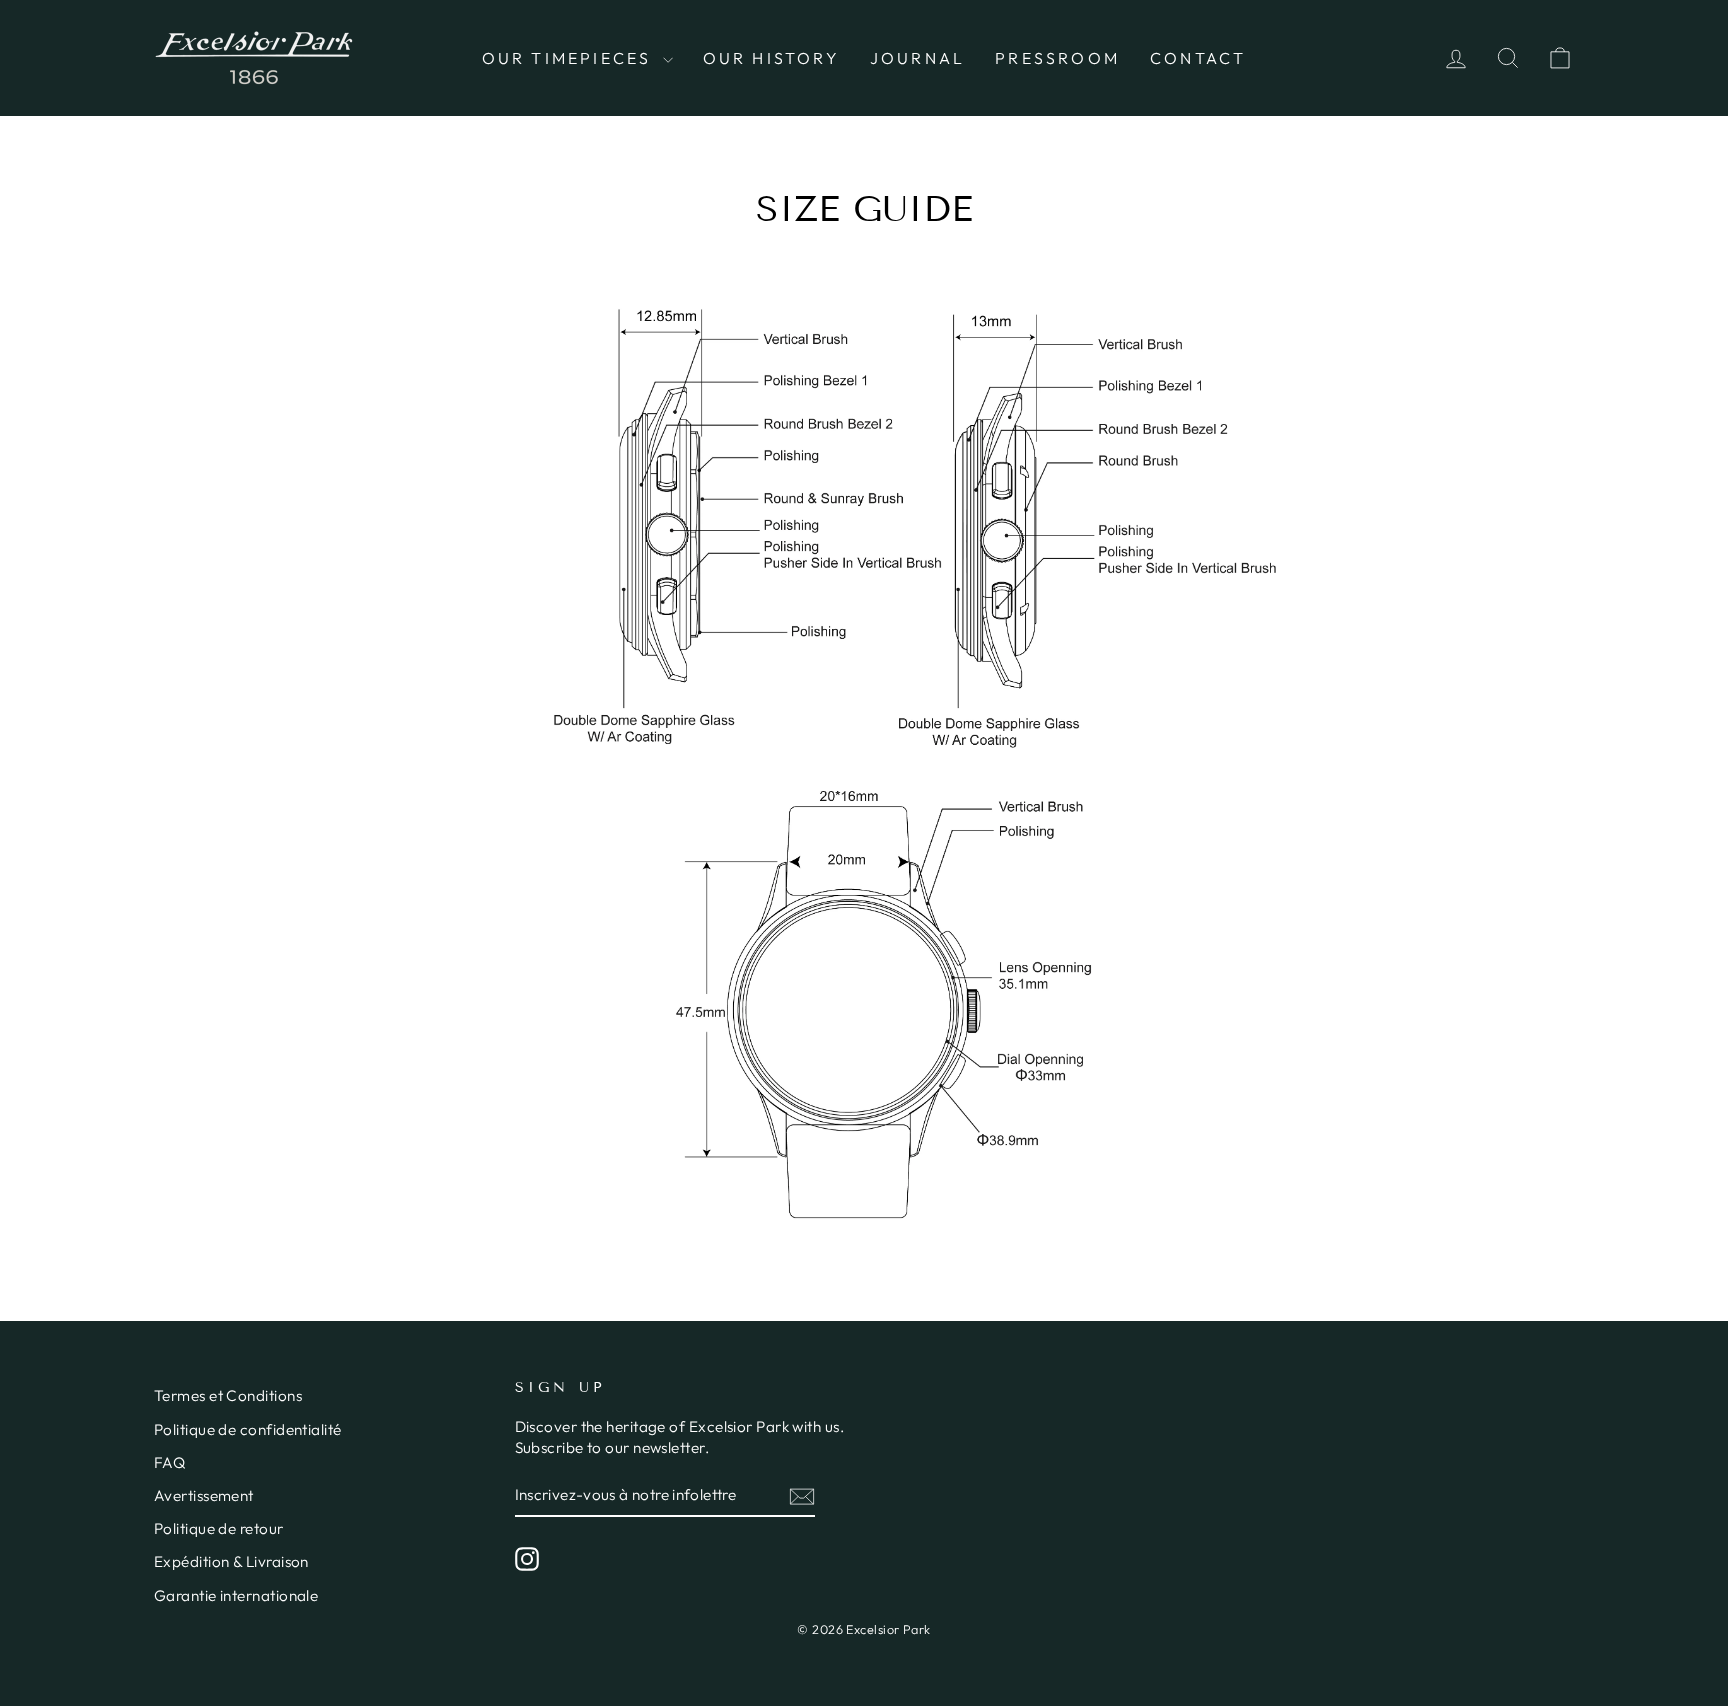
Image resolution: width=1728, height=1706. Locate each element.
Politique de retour (219, 1528)
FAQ (169, 1462)
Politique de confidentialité (248, 1429)
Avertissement (204, 1495)
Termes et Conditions (228, 1395)
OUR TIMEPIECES (570, 58)
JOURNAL (917, 58)
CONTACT (1198, 58)
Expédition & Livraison (231, 1561)
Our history (771, 58)
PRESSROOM (1057, 58)
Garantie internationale (236, 1595)
